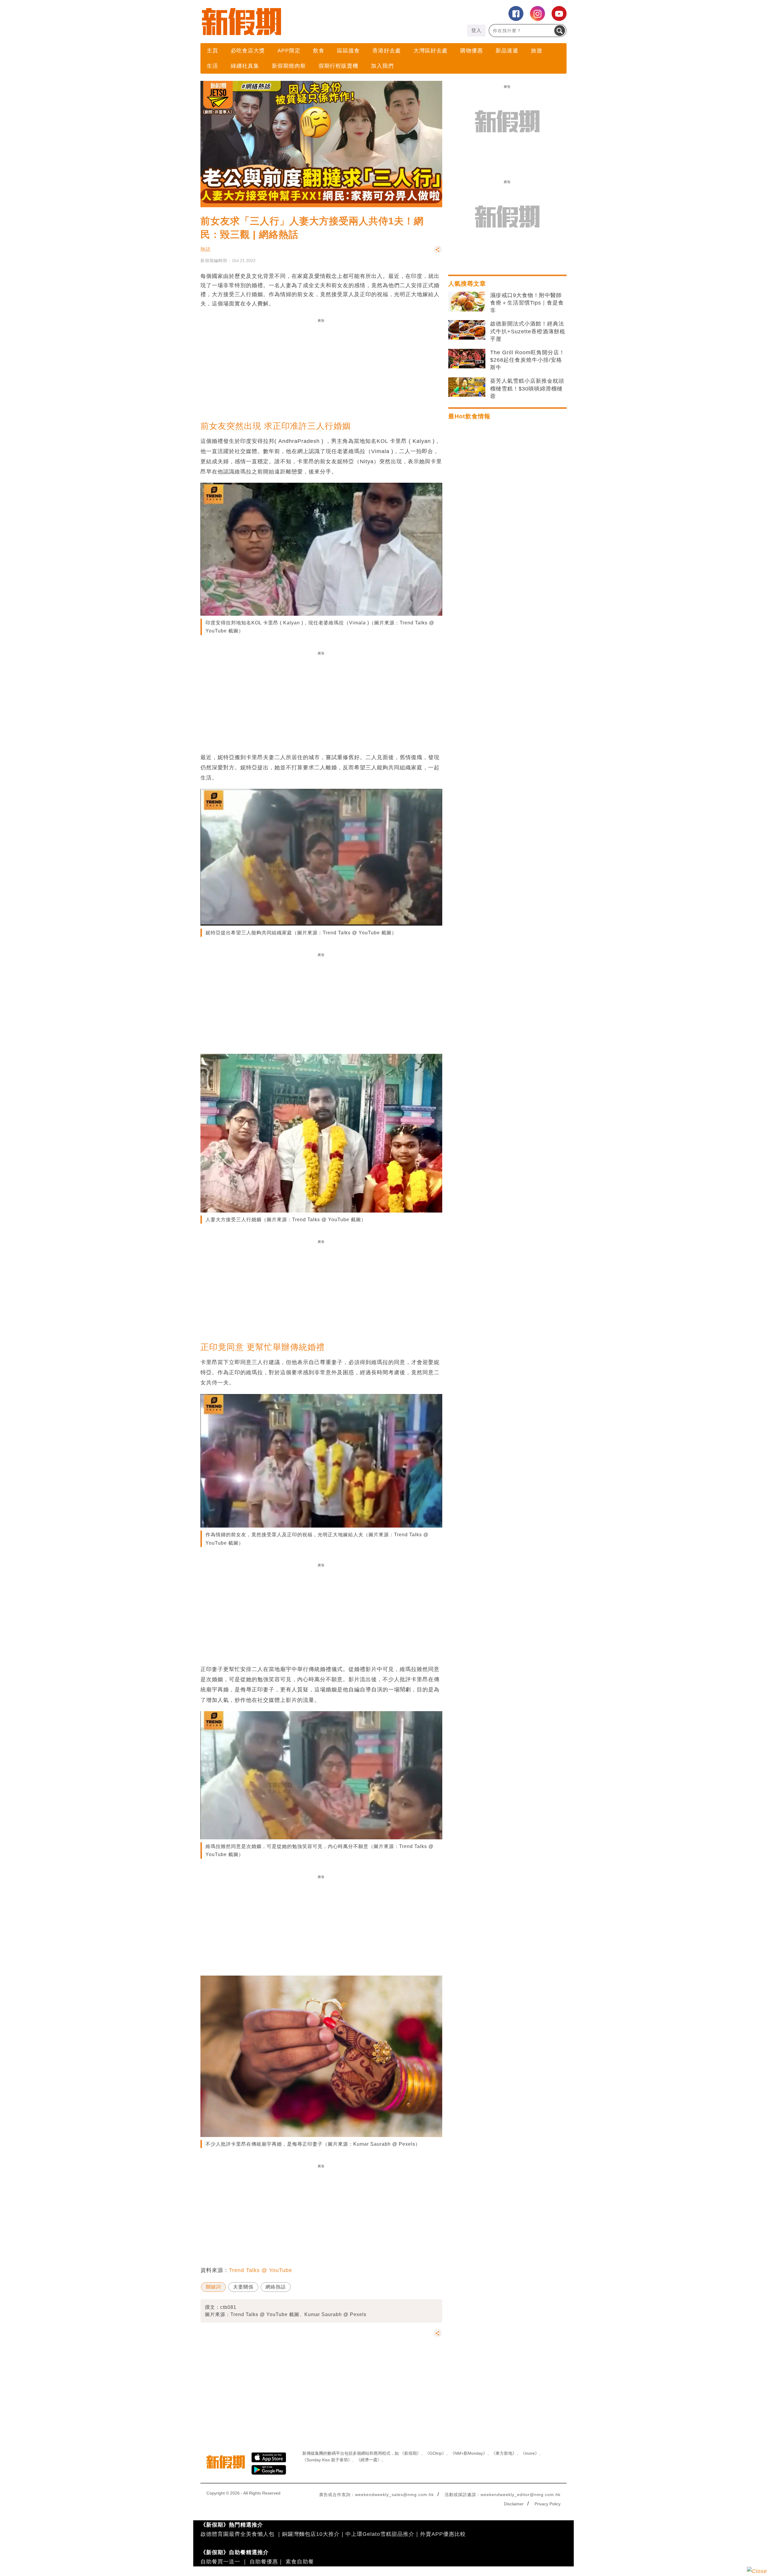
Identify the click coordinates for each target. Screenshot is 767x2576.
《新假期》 (410, 2453)
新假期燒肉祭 (289, 66)
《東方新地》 (504, 2453)
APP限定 (289, 51)
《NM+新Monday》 (469, 2453)
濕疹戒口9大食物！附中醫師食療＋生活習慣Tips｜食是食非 (527, 303)
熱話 (206, 249)
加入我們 (382, 66)
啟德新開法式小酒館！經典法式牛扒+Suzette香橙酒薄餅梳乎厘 (528, 331)
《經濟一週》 (369, 2460)
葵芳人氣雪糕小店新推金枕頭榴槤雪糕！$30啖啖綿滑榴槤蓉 (527, 388)
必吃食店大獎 (248, 51)
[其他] (438, 252)
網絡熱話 (276, 2287)
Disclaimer (514, 2504)
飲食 (319, 51)
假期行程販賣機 (338, 66)
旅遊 (537, 51)
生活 (212, 66)
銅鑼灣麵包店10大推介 (311, 2534)
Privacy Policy (548, 2504)
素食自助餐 (300, 2562)
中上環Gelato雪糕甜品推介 (380, 2534)
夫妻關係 (243, 2287)
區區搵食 (348, 51)
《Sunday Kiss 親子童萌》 (327, 2460)
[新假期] (292, 22)
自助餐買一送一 (220, 2562)
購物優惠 (472, 51)
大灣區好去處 (431, 51)
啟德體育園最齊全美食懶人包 (237, 2534)
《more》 (530, 2453)
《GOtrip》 (436, 2453)
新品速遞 (507, 51)
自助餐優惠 (264, 2562)
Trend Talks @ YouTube (261, 2270)
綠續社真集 (245, 66)
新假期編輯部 (214, 261)
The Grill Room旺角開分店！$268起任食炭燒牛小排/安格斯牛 (527, 360)
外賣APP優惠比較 (443, 2534)
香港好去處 (387, 51)
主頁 (212, 51)
